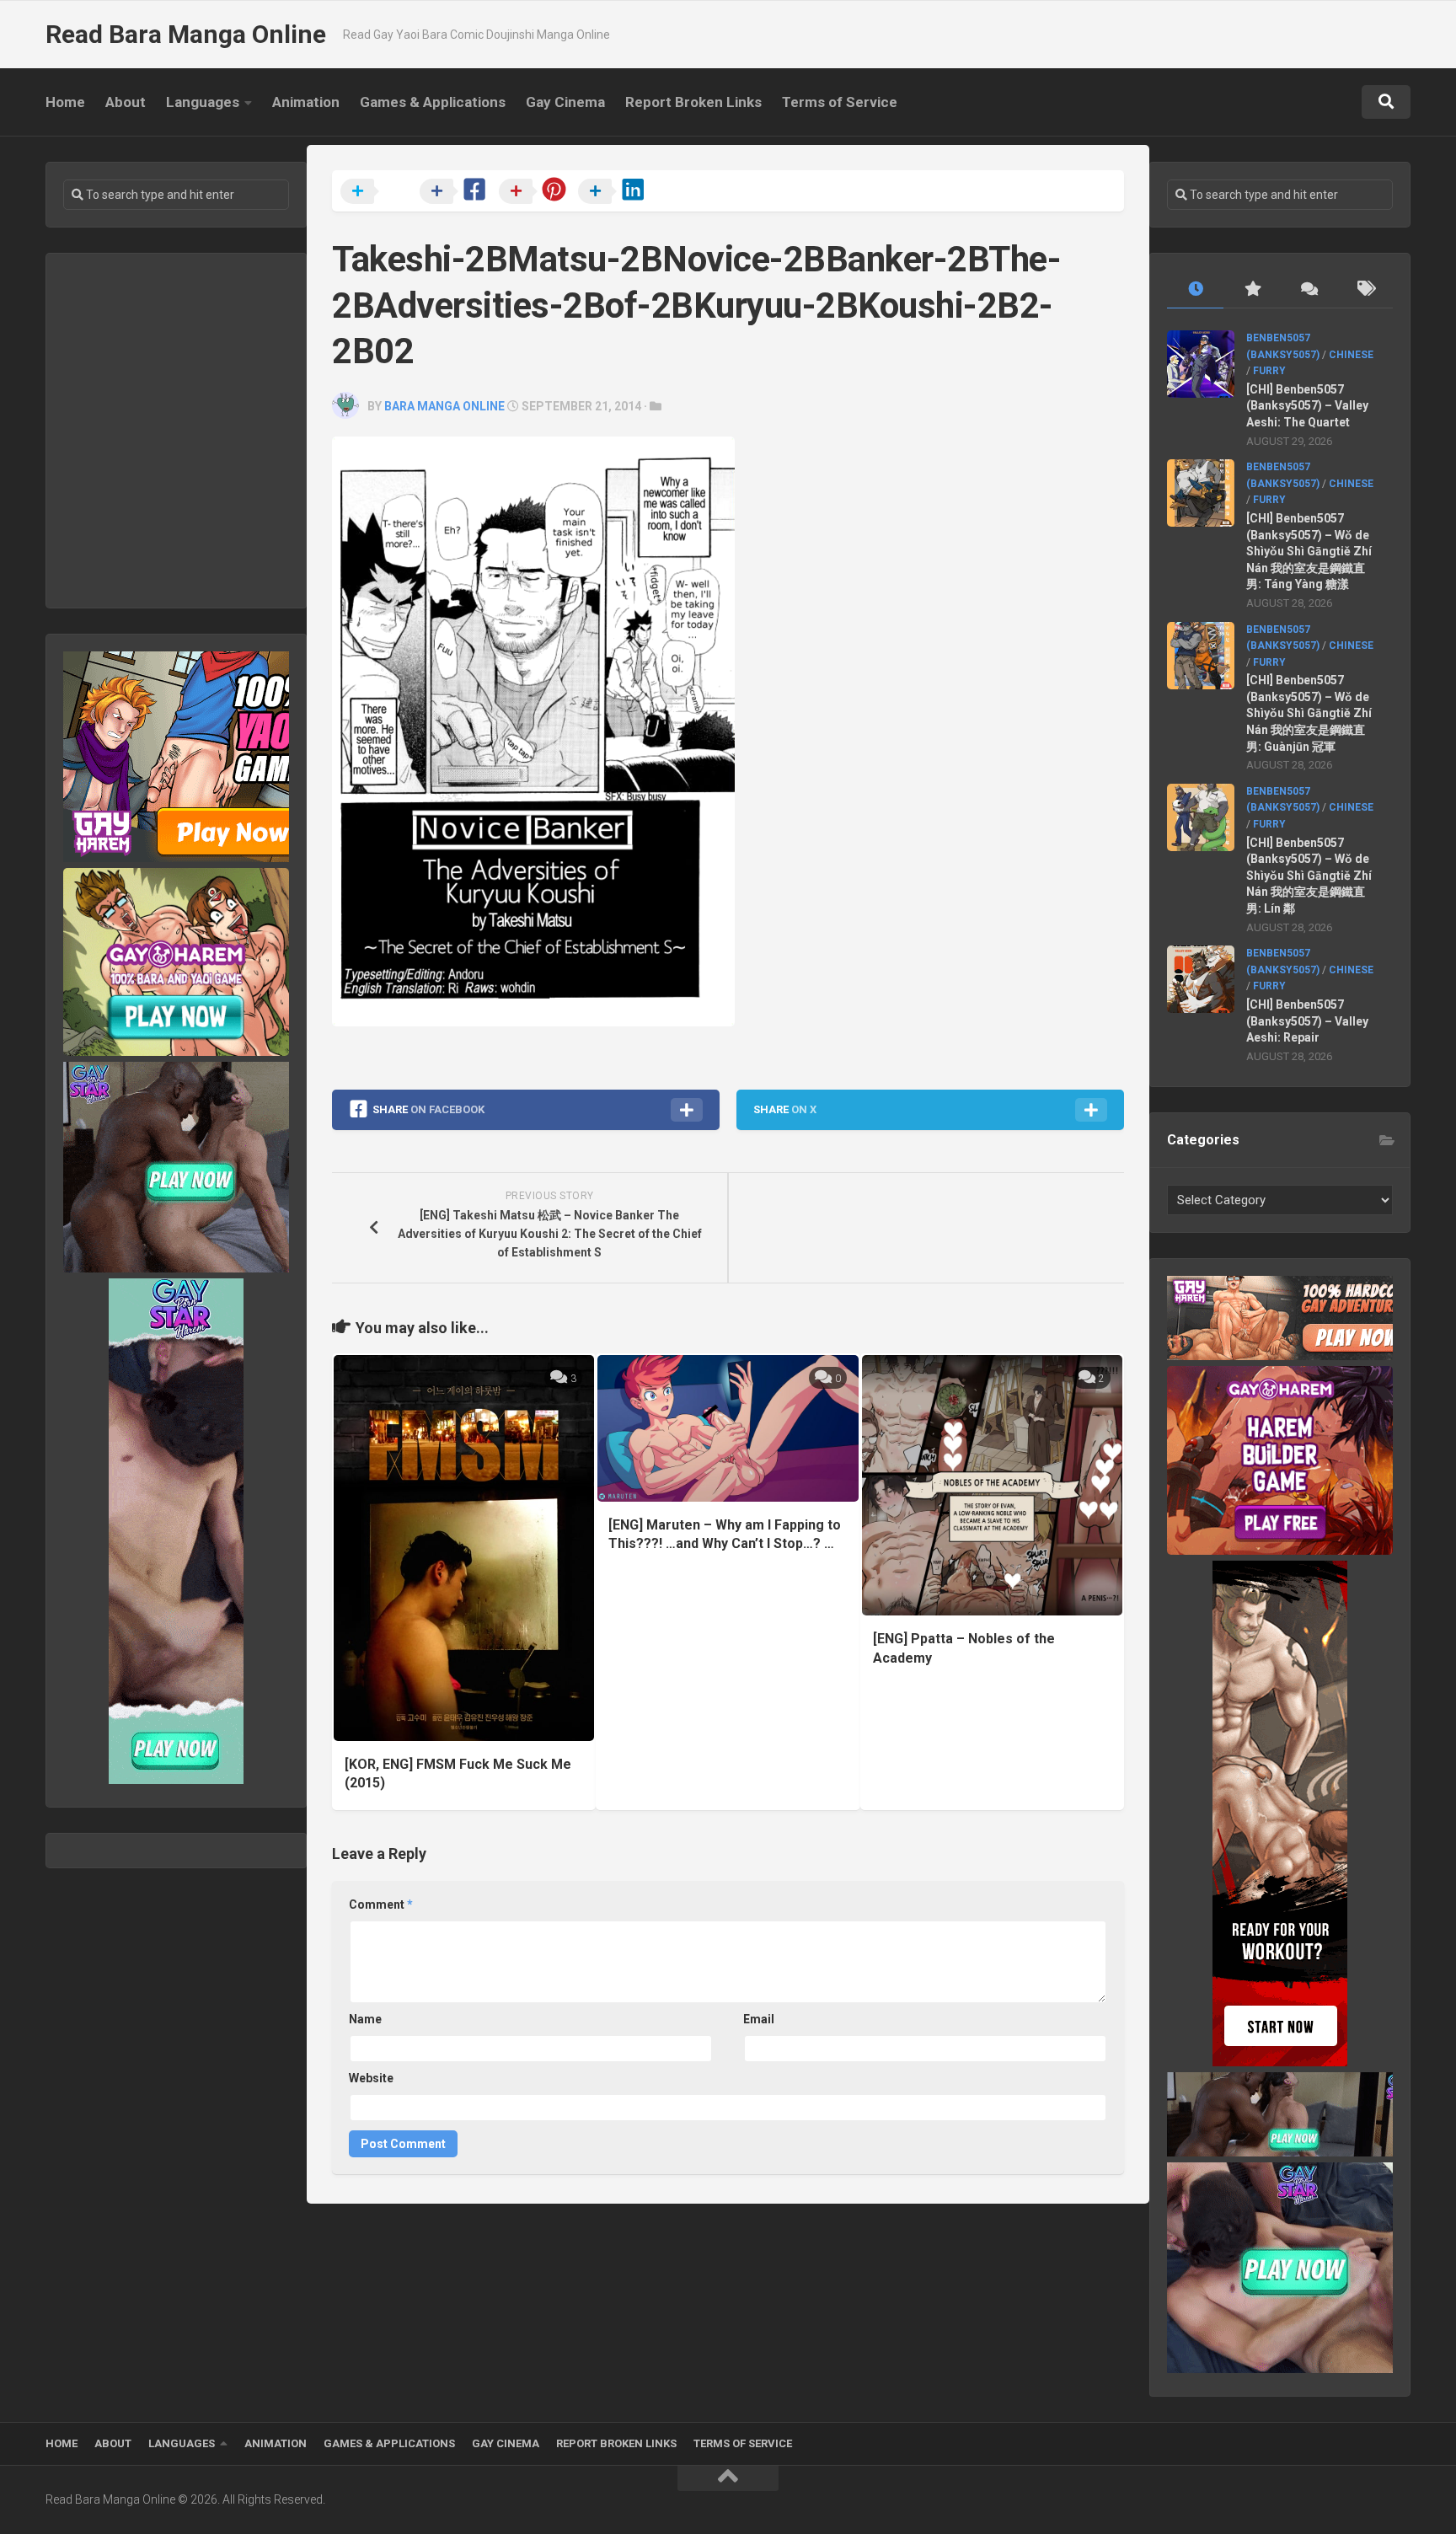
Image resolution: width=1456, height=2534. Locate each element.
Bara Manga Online (444, 406)
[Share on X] (378, 192)
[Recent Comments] (1308, 289)
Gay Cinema (565, 102)
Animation (306, 102)
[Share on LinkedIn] (616, 192)
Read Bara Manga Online (186, 34)
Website (371, 2078)
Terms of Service (840, 102)
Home (65, 102)
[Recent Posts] (1195, 289)
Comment (381, 1905)
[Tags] (1365, 289)
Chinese (1351, 355)
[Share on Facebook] (458, 192)
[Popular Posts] (1252, 289)
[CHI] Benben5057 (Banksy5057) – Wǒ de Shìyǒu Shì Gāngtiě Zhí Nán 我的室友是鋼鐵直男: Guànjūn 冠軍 (1309, 713)
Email (759, 2019)
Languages (203, 102)
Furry (1269, 371)
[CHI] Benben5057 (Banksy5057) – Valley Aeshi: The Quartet (1307, 406)
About (126, 102)
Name (365, 2019)
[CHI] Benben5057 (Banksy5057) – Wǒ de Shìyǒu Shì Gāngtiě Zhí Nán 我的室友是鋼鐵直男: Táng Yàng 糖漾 (1309, 551)
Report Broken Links (693, 102)
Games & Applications (433, 102)
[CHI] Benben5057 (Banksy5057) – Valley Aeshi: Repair (1307, 1021)
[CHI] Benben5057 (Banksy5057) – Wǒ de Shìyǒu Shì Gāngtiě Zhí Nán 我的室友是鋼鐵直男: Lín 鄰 (1309, 876)
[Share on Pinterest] (537, 192)
